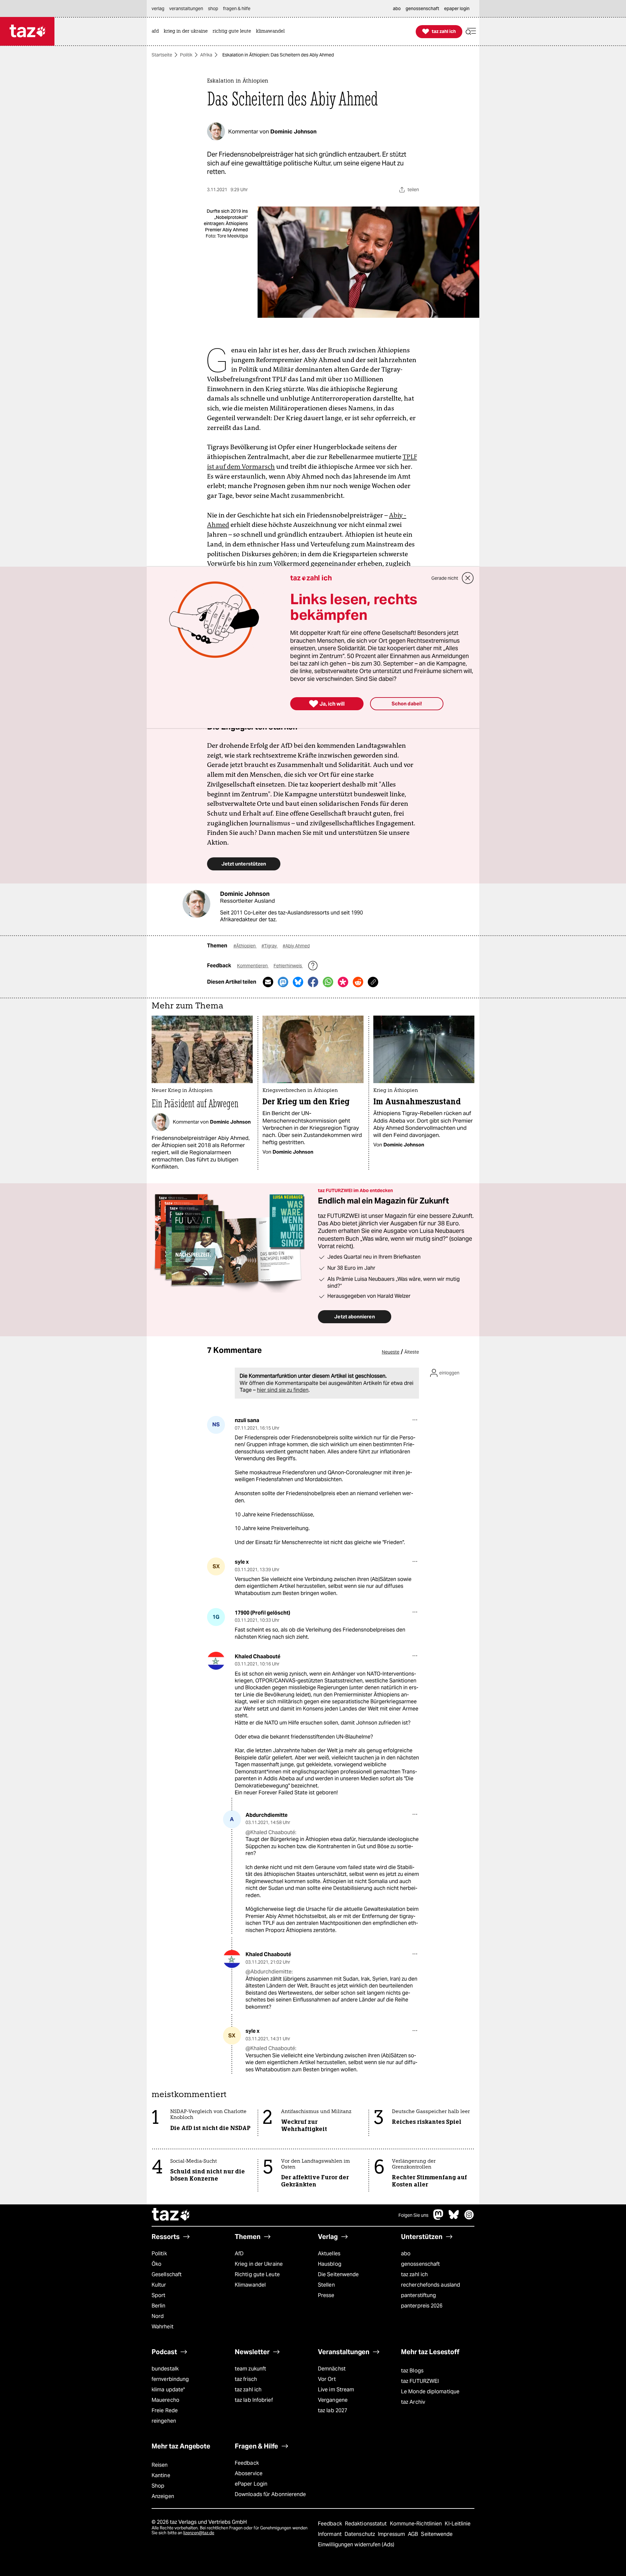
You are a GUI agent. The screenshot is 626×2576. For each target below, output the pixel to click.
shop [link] (213, 8)
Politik (186, 55)
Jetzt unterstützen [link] (244, 864)
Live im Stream (336, 2390)
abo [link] (397, 8)
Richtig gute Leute (257, 2274)
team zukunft (250, 2369)
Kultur (159, 2285)
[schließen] (468, 578)
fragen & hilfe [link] (237, 8)
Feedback (247, 2463)
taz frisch (246, 2379)
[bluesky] (454, 2218)
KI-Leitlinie (458, 2524)
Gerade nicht (445, 578)
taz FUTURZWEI (420, 2381)
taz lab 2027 (333, 2410)
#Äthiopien (245, 946)
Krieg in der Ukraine (259, 2264)
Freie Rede (165, 2410)
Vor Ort (327, 2379)
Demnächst (332, 2369)
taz (171, 2215)
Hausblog (330, 2264)
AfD (239, 2254)
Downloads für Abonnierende (270, 2494)
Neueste (391, 1352)
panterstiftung (418, 2295)
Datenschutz (360, 2534)
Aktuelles (329, 2254)
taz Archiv (413, 2402)
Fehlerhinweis (288, 966)
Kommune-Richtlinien (417, 2524)
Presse (326, 2295)
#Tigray (270, 946)
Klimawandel (250, 2285)
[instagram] (469, 2218)
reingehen (164, 2421)
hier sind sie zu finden (283, 1390)
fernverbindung (170, 2379)
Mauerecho (165, 2400)
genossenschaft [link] (422, 8)
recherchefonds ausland (431, 2285)
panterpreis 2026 (422, 2306)
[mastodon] (439, 2218)
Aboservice (249, 2473)
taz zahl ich (414, 2274)
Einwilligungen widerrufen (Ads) (356, 2545)
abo (406, 2254)
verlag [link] (158, 8)
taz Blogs (412, 2371)
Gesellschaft (167, 2274)
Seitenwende (437, 2534)
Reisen (160, 2465)
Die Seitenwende (338, 2274)
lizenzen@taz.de (199, 2533)
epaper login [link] (457, 8)
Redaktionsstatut (367, 2524)
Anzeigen (163, 2496)
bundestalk (165, 2369)
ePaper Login (251, 2484)
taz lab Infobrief (254, 2400)
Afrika (206, 55)
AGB (414, 2534)
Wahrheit (163, 2327)
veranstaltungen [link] (186, 8)
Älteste (412, 1352)
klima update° (168, 2390)
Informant (330, 2534)
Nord (158, 2316)
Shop (158, 2486)
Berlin (159, 2306)
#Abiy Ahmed (296, 946)
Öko (156, 2264)
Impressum (392, 2534)
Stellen (326, 2285)
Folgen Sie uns (413, 2215)
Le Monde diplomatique (430, 2392)
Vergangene (333, 2400)
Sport (158, 2295)
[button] (471, 31)
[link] (157, 31)
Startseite (162, 55)
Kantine (161, 2475)
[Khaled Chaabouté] (216, 1661)
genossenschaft (420, 2264)
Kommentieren (253, 966)
